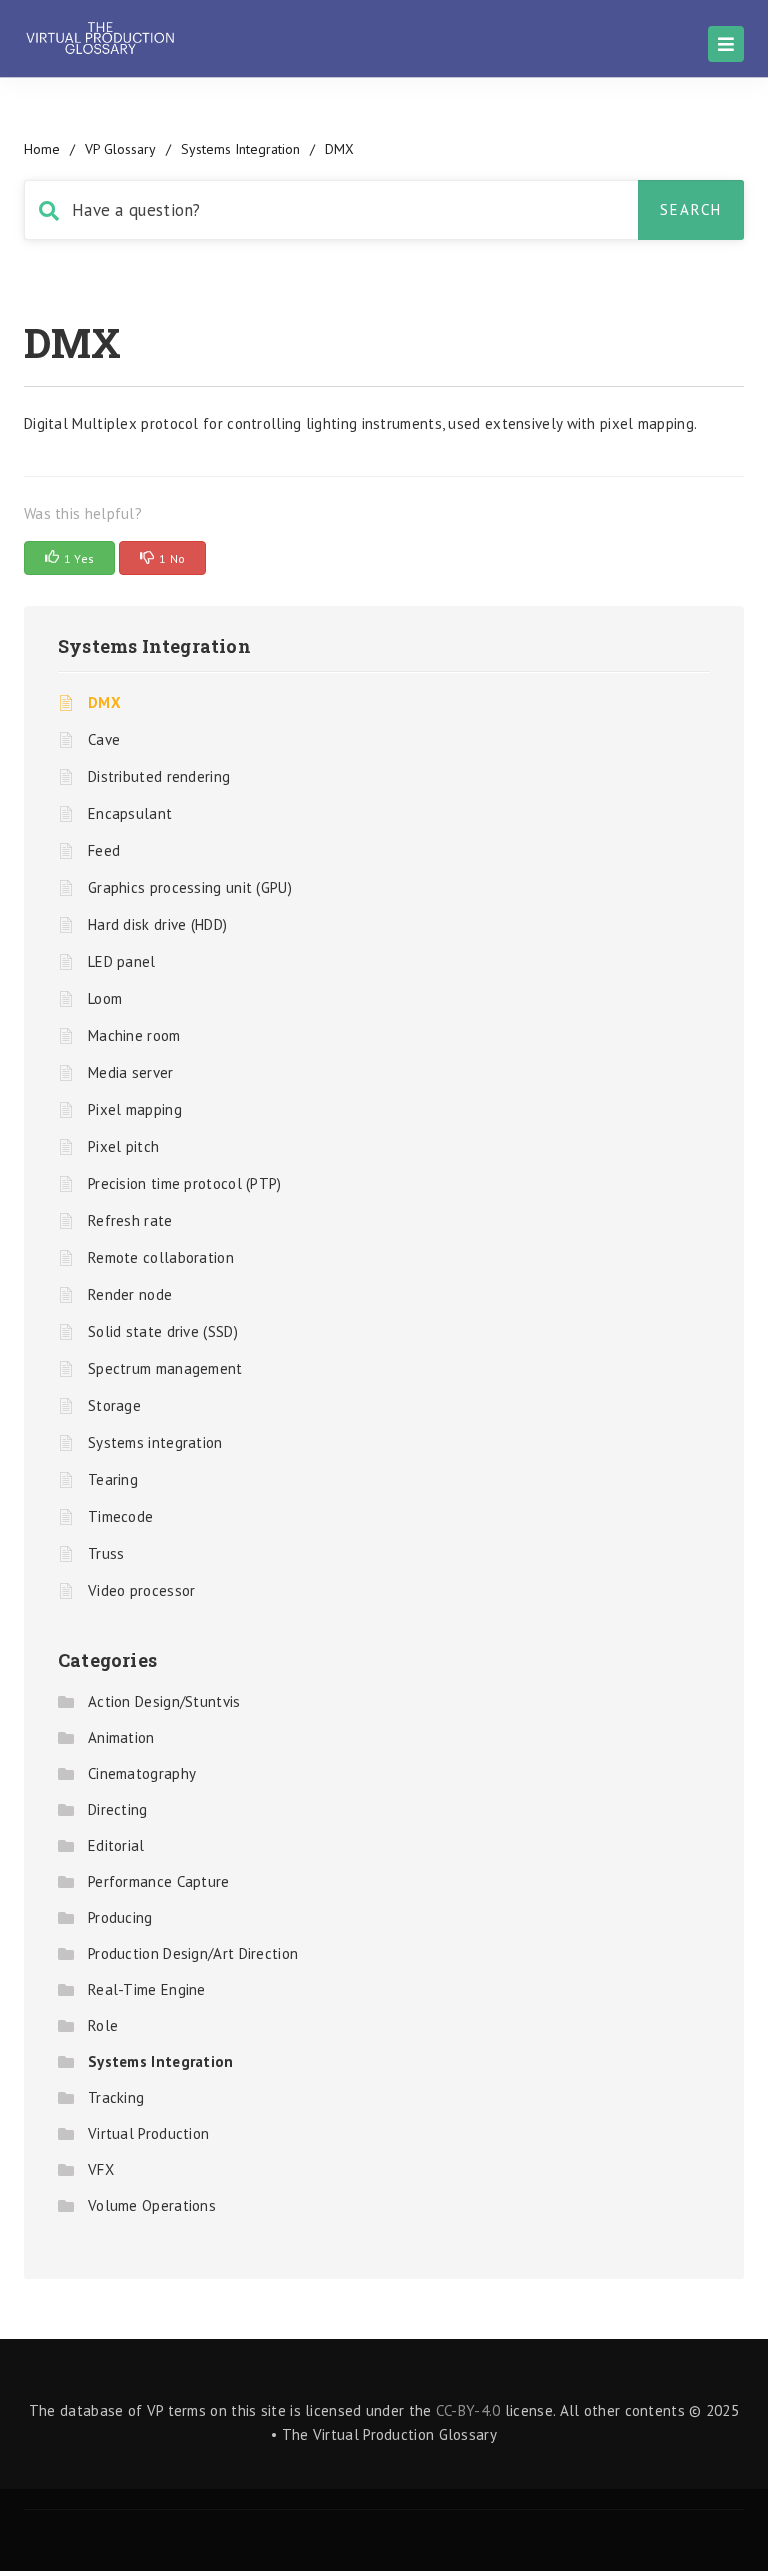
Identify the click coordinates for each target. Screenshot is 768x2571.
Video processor (142, 1590)
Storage (114, 1405)
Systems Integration (240, 149)
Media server (131, 1072)
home (42, 149)
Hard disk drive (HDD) (157, 924)
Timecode (120, 1516)
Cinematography (142, 1773)
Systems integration (155, 1442)
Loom (105, 998)
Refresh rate (130, 1220)
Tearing (113, 1479)
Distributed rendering (159, 776)
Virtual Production (148, 2133)
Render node (130, 1294)
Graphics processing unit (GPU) (190, 887)
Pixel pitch (123, 1146)
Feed (104, 850)
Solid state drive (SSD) (163, 1331)
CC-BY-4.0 (468, 2410)
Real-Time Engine (147, 1989)
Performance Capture (159, 1881)
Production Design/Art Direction (193, 1953)
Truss (106, 1553)
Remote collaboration (161, 1257)
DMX (104, 702)
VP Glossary (120, 149)
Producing (120, 1917)
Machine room (134, 1035)
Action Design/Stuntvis (164, 1701)
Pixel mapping (135, 1109)
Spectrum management (165, 1368)
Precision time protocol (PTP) (185, 1183)
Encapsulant (130, 813)
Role (103, 2025)
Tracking (116, 2097)
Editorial (116, 1845)
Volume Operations (152, 2205)
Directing (118, 1809)
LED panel (122, 961)
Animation (121, 1737)
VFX (101, 2169)
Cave (104, 739)
